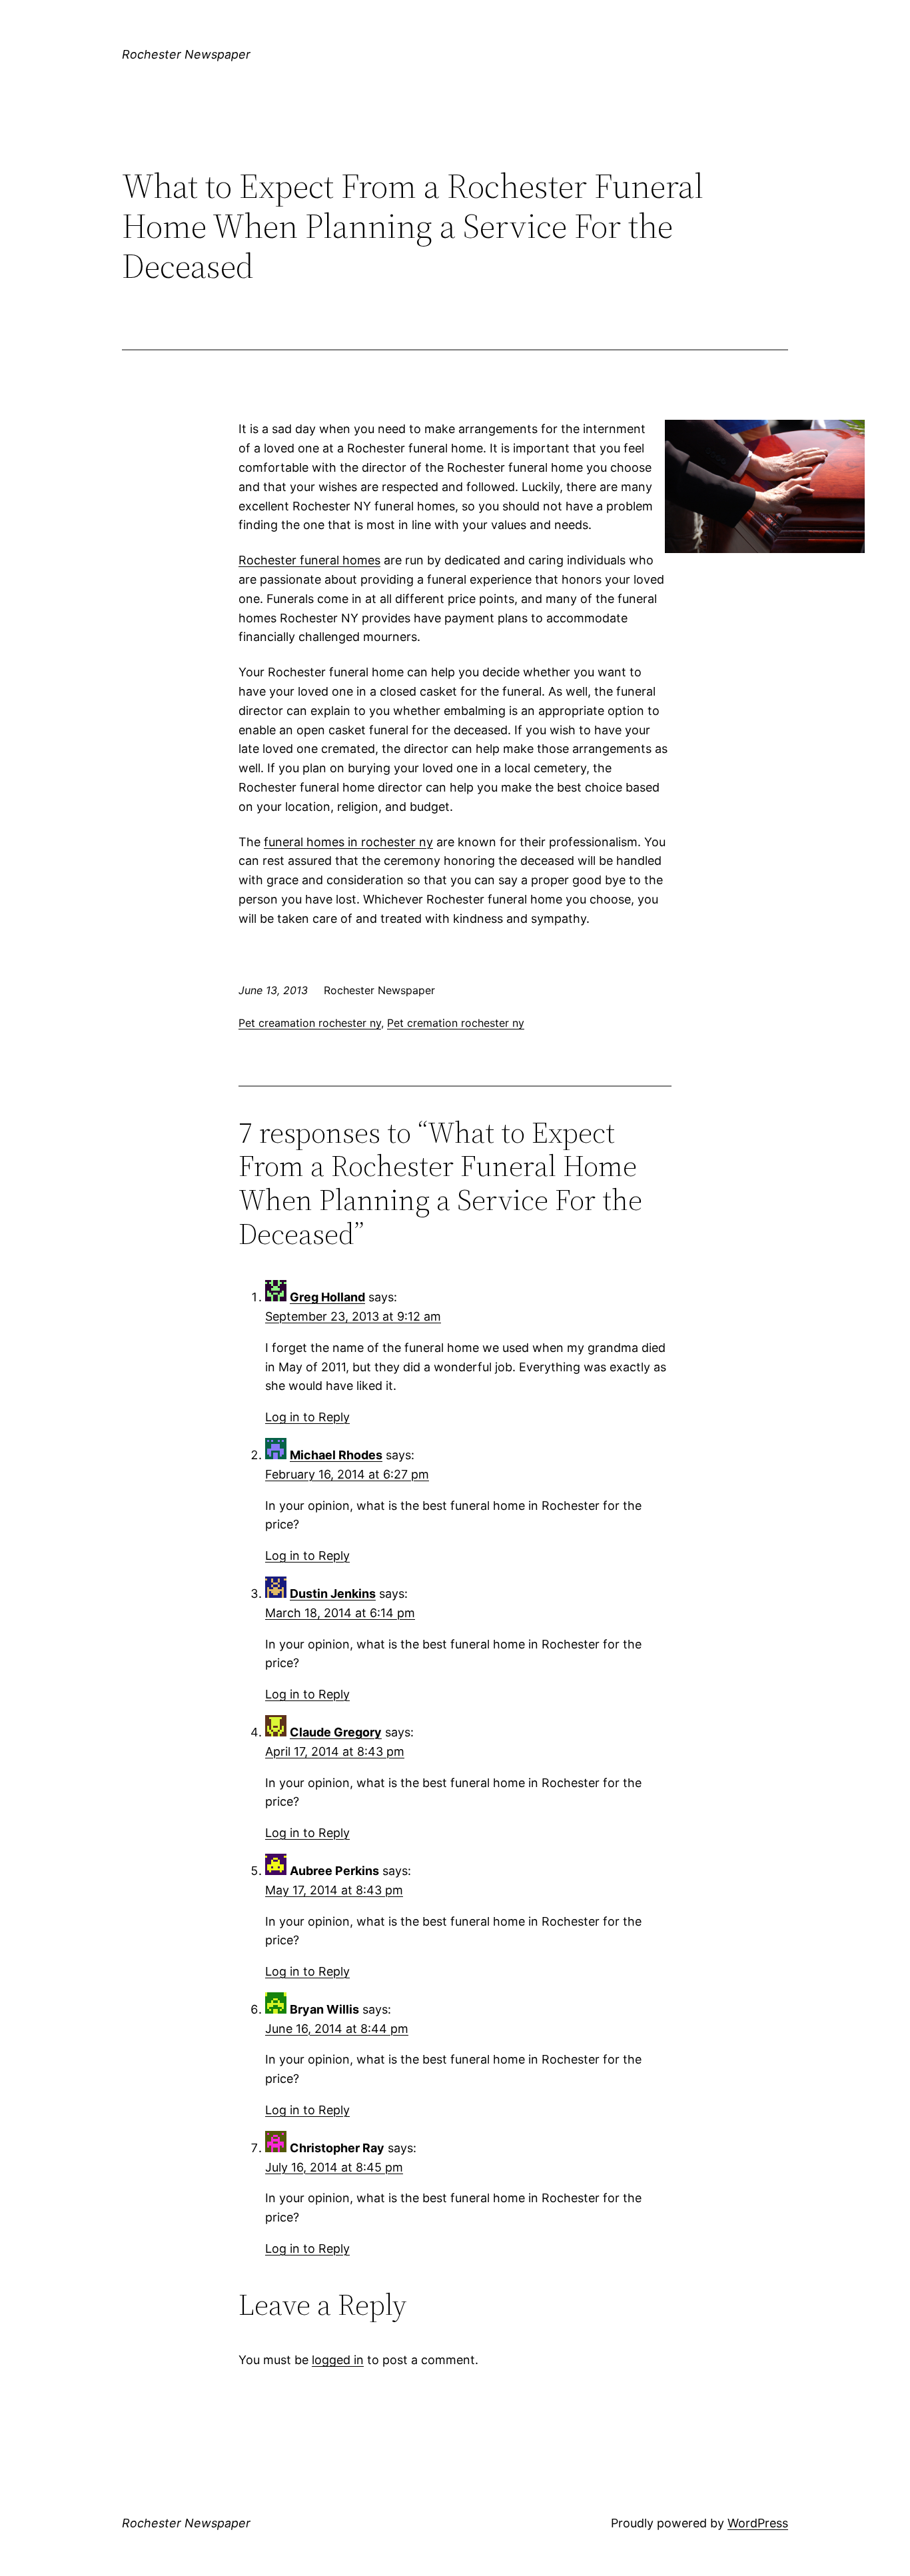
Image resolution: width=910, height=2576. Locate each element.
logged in (338, 2360)
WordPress (758, 2523)
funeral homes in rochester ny (348, 842)
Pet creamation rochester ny (310, 1023)
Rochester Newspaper (186, 54)
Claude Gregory (336, 1732)
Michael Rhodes (336, 1455)
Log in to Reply (307, 1417)
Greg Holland (327, 1297)
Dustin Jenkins (333, 1594)
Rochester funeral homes (309, 560)
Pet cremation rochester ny (456, 1023)
